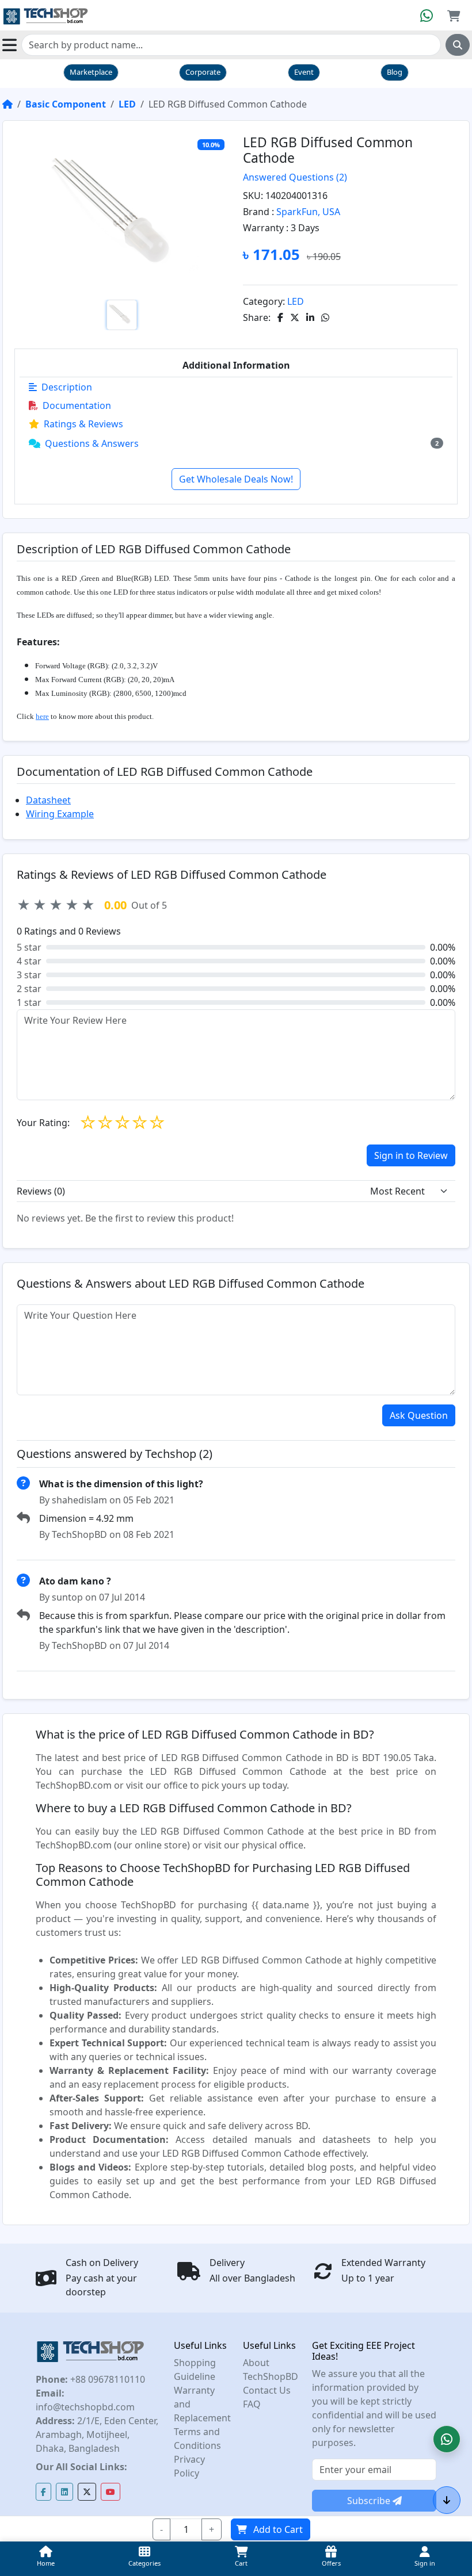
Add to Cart (278, 2529)
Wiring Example (60, 814)
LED (127, 104)
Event (304, 72)
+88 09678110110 (106, 2379)
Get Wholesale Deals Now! (236, 479)
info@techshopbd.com (85, 2407)
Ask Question (419, 1415)
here (42, 716)
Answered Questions (295, 177)
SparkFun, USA (308, 212)
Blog (395, 72)
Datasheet (48, 800)
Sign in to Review (411, 1155)
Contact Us (267, 2390)
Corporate (203, 72)
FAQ (252, 2404)
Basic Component (66, 104)
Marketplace (91, 72)
